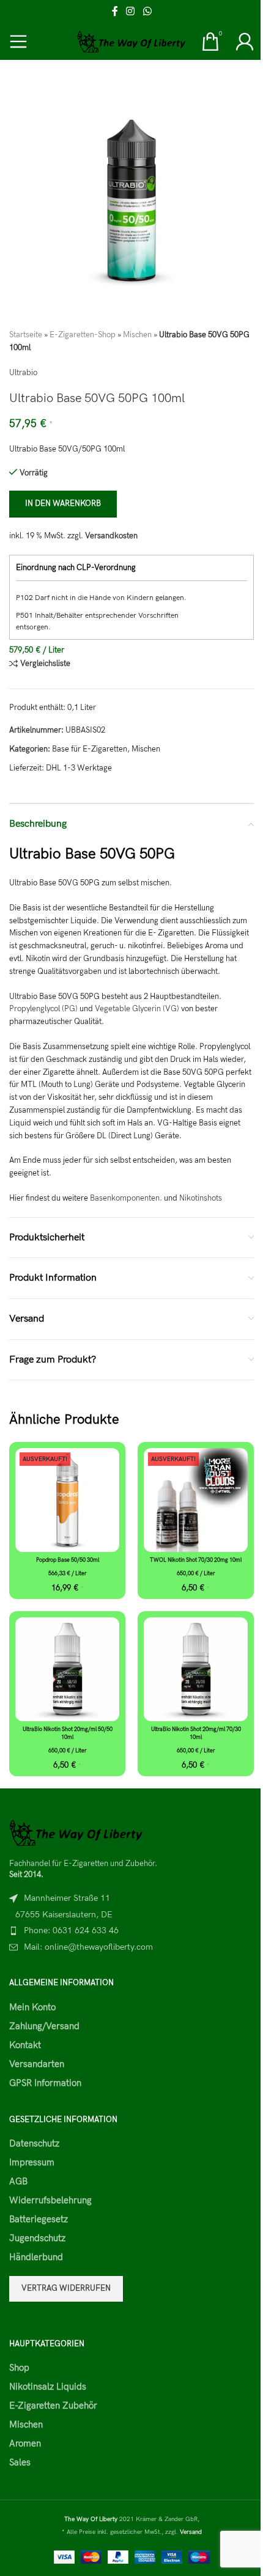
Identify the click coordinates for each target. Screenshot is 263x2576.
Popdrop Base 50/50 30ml (68, 1560)
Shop (19, 2368)
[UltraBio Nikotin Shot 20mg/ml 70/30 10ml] (196, 1669)
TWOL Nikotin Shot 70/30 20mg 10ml (196, 1560)
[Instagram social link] (131, 12)
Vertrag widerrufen (66, 2288)
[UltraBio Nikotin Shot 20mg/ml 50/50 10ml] (67, 1669)
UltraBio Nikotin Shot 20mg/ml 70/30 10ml (196, 1733)
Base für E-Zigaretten (90, 749)
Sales (20, 2462)
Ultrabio (23, 373)
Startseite (26, 335)
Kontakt (25, 2045)
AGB (18, 2181)
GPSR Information (45, 2083)
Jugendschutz (37, 2238)
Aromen (25, 2443)
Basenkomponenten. (126, 1198)
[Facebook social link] (115, 12)
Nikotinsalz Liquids (48, 2387)
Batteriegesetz (39, 2219)
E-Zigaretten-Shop (83, 335)
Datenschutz (34, 2143)
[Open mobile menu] (18, 42)
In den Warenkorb (63, 503)
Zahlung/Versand (44, 2026)
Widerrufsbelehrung (50, 2200)
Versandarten (37, 2064)
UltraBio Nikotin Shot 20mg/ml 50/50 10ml (68, 1733)
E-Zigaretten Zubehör (53, 2406)
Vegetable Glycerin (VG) (137, 1009)
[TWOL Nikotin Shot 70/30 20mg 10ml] (196, 1500)
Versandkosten (111, 536)
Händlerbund (36, 2257)
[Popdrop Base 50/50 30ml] (67, 1500)
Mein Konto (32, 2007)
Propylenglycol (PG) (43, 1009)
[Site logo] (132, 41)
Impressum (32, 2162)
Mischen (137, 335)
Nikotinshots (201, 1198)
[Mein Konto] (245, 42)
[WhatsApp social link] (147, 12)
